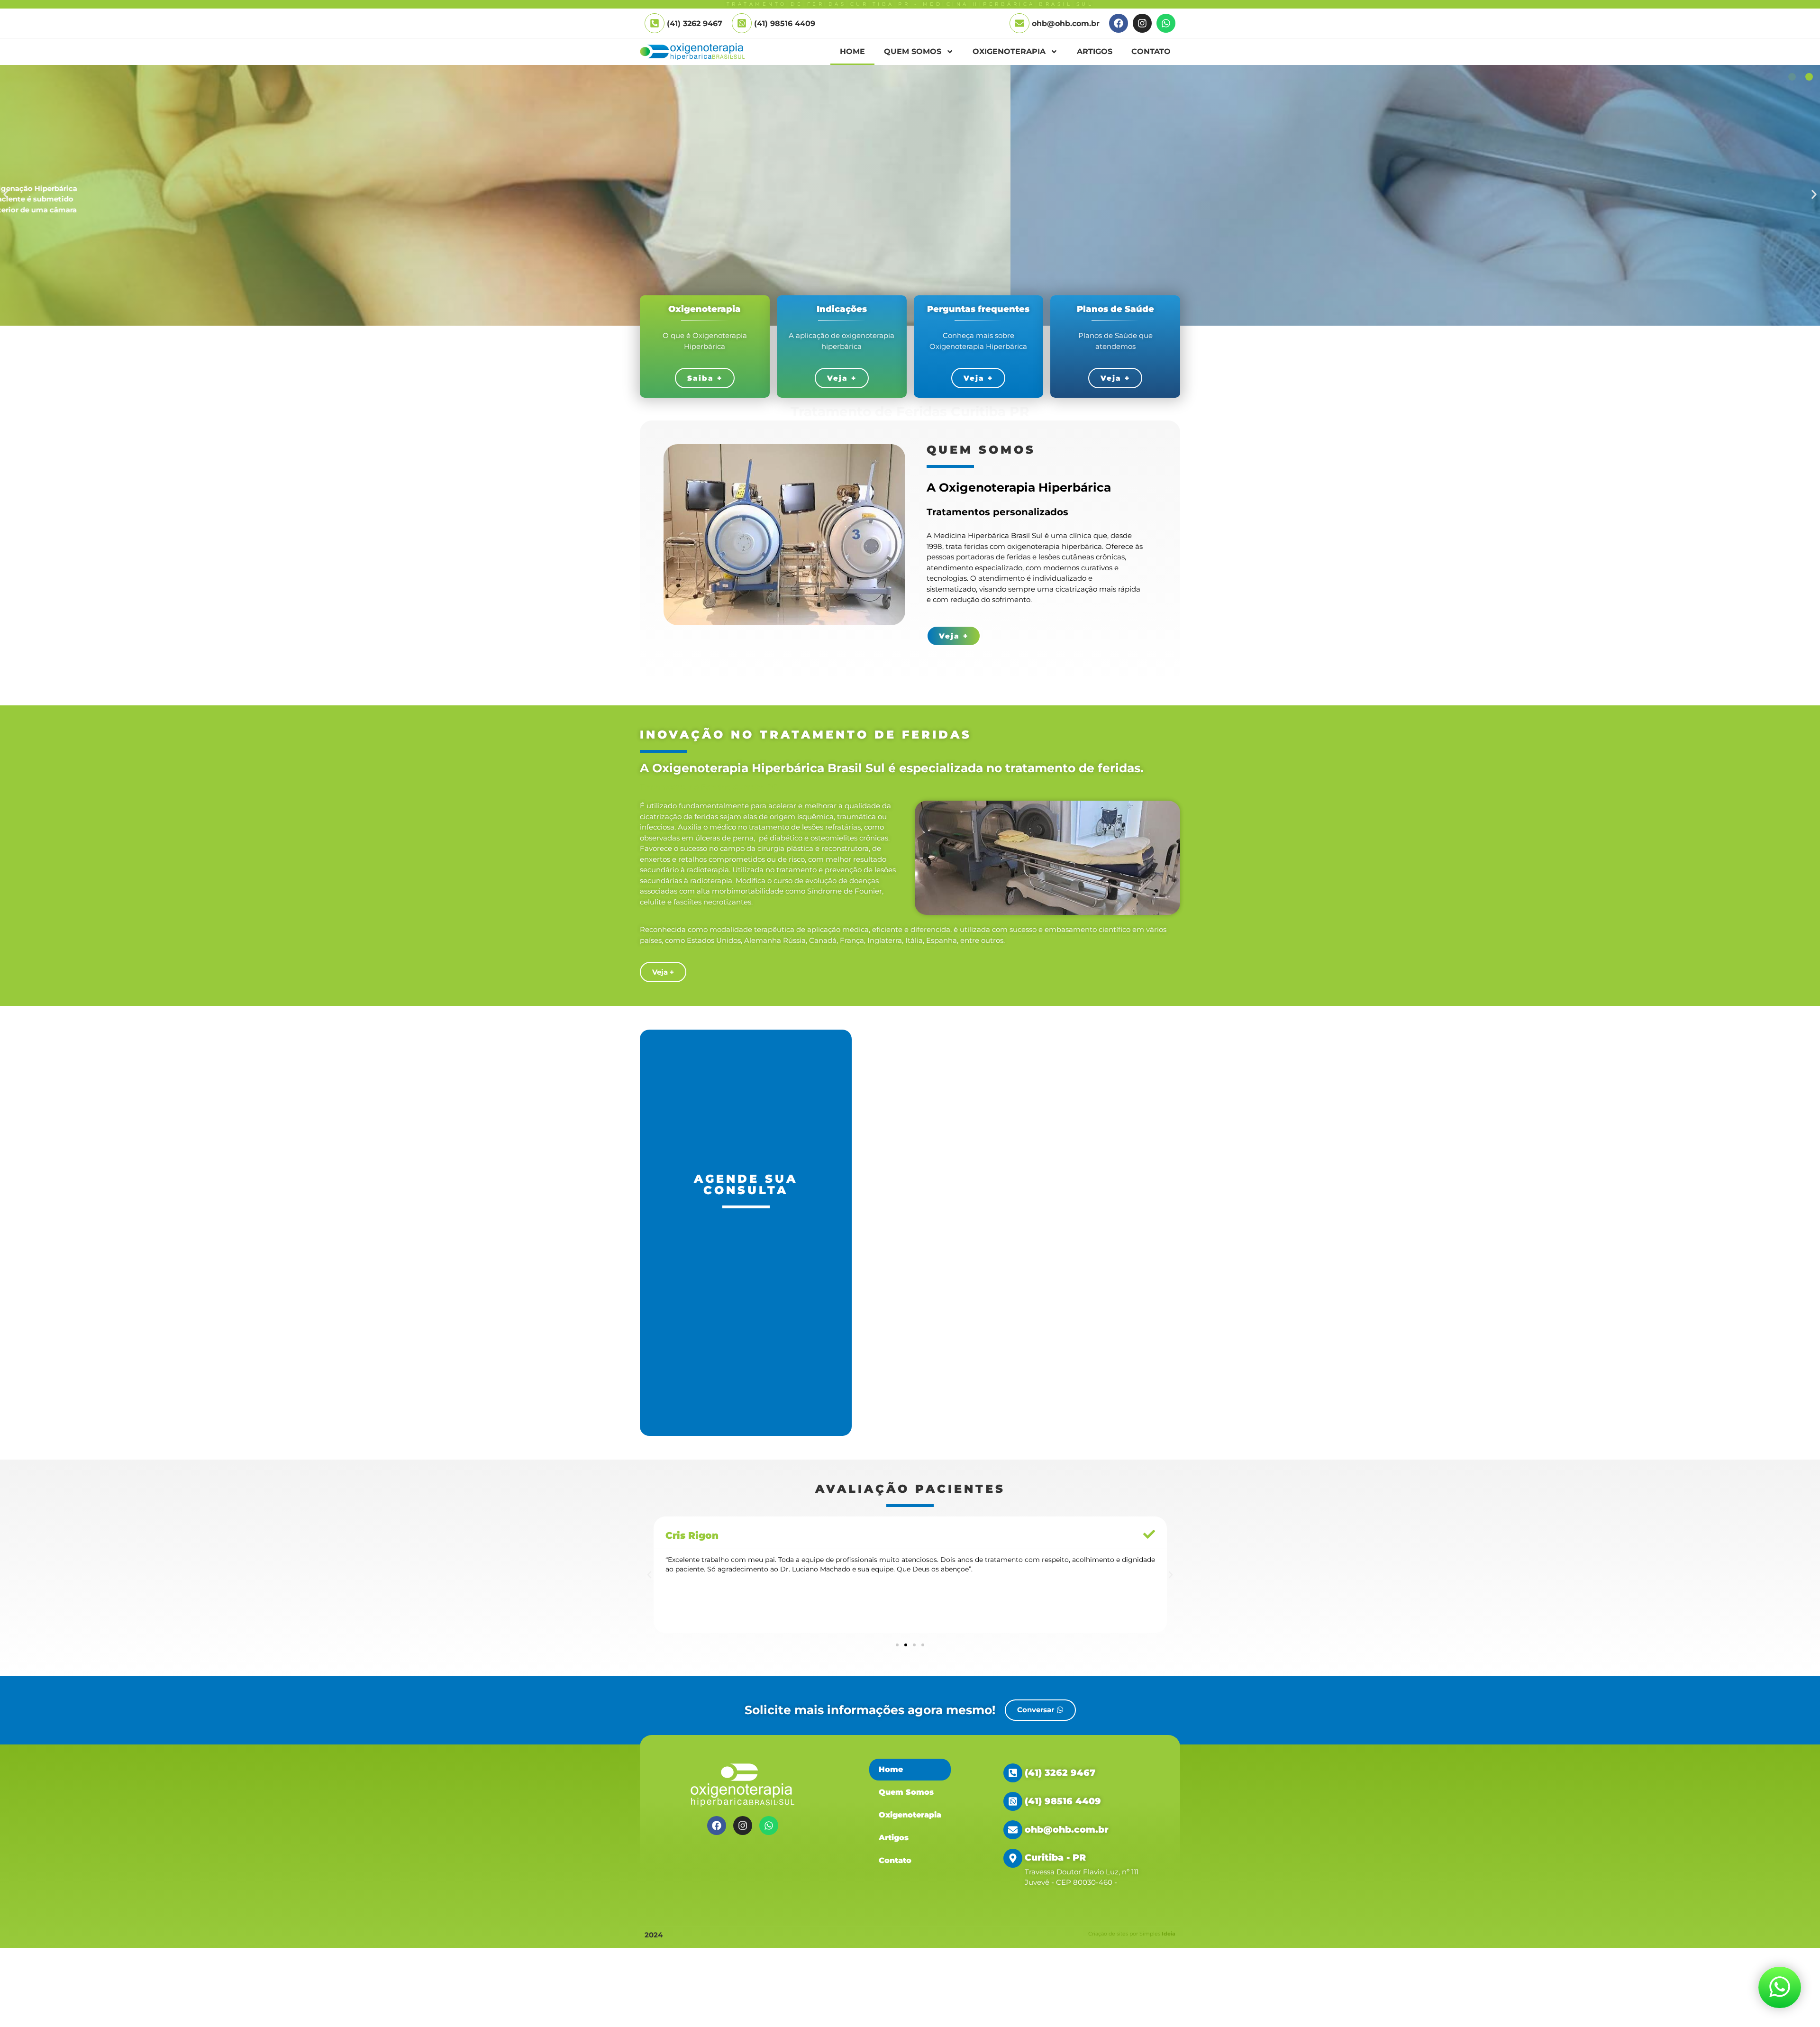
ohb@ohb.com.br (1066, 23)
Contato (1151, 51)
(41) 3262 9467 (1060, 1773)
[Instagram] (1142, 23)
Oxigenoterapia (1009, 51)
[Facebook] (1119, 23)
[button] (6, 195)
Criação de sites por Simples (1132, 1934)
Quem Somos (913, 51)
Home (852, 51)
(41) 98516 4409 (785, 23)
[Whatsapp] (1166, 23)
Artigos (1095, 51)
